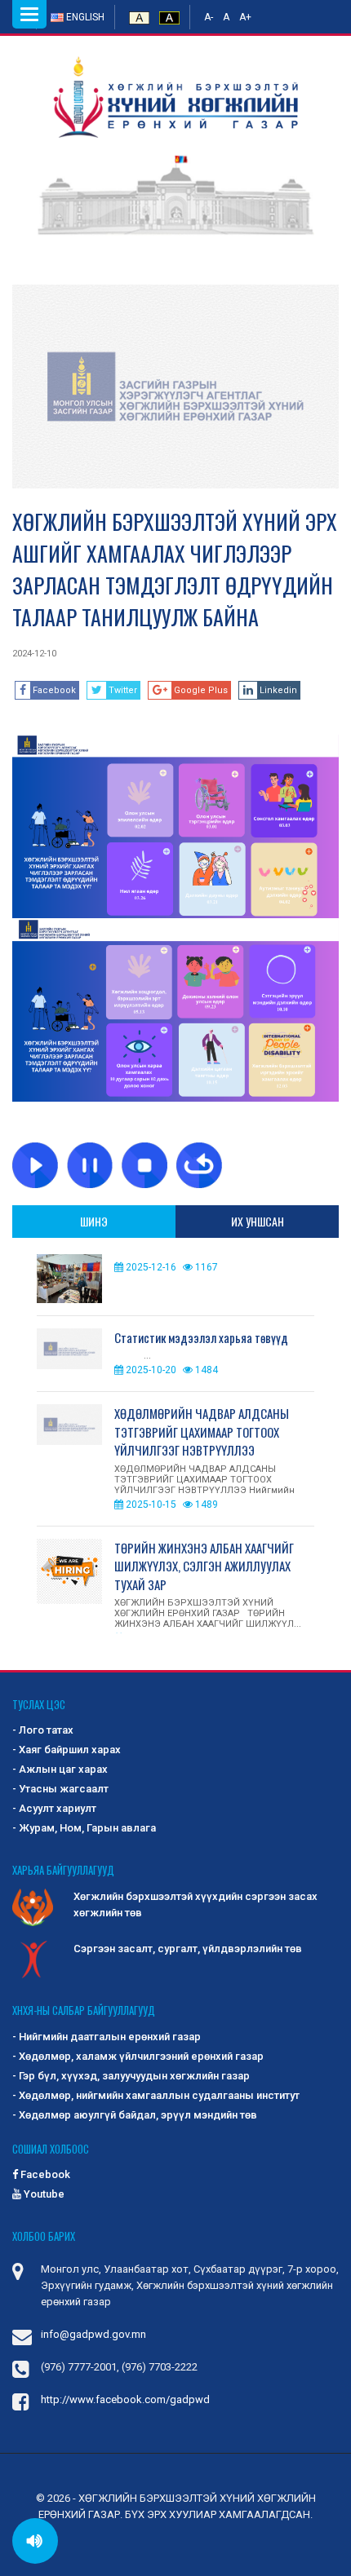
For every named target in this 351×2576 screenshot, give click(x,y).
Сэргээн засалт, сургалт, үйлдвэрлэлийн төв (188, 1949)
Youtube (43, 2194)
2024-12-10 (34, 654)
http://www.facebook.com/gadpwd (125, 2399)
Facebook (44, 2174)
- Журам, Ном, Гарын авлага (84, 1828)
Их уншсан (258, 1221)
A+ (245, 17)
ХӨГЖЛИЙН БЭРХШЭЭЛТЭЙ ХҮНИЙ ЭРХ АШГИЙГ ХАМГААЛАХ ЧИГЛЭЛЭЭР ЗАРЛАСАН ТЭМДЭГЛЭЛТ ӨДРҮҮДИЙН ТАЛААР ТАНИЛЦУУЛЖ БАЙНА (175, 569)
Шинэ (94, 1221)
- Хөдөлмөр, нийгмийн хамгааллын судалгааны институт (156, 2095)
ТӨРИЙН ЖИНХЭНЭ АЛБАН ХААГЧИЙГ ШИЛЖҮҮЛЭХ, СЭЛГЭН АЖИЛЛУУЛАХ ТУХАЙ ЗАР (204, 1566)
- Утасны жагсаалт (60, 1789)
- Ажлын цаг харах (60, 1769)
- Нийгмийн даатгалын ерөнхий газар (107, 2037)
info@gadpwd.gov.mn (93, 2334)
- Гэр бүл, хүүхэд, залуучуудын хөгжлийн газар (131, 2076)
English (84, 17)
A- (209, 17)
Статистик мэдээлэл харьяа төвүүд (201, 1337)
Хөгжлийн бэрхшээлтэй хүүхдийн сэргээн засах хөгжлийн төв (195, 1904)
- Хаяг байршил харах (67, 1750)
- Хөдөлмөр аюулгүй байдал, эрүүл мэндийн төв (135, 2115)
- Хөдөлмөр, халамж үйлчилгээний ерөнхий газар (138, 2056)
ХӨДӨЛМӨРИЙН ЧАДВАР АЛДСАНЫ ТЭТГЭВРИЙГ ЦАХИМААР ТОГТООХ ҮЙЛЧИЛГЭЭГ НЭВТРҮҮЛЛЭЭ (202, 1432)
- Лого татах (43, 1730)
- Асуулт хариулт (54, 1808)
